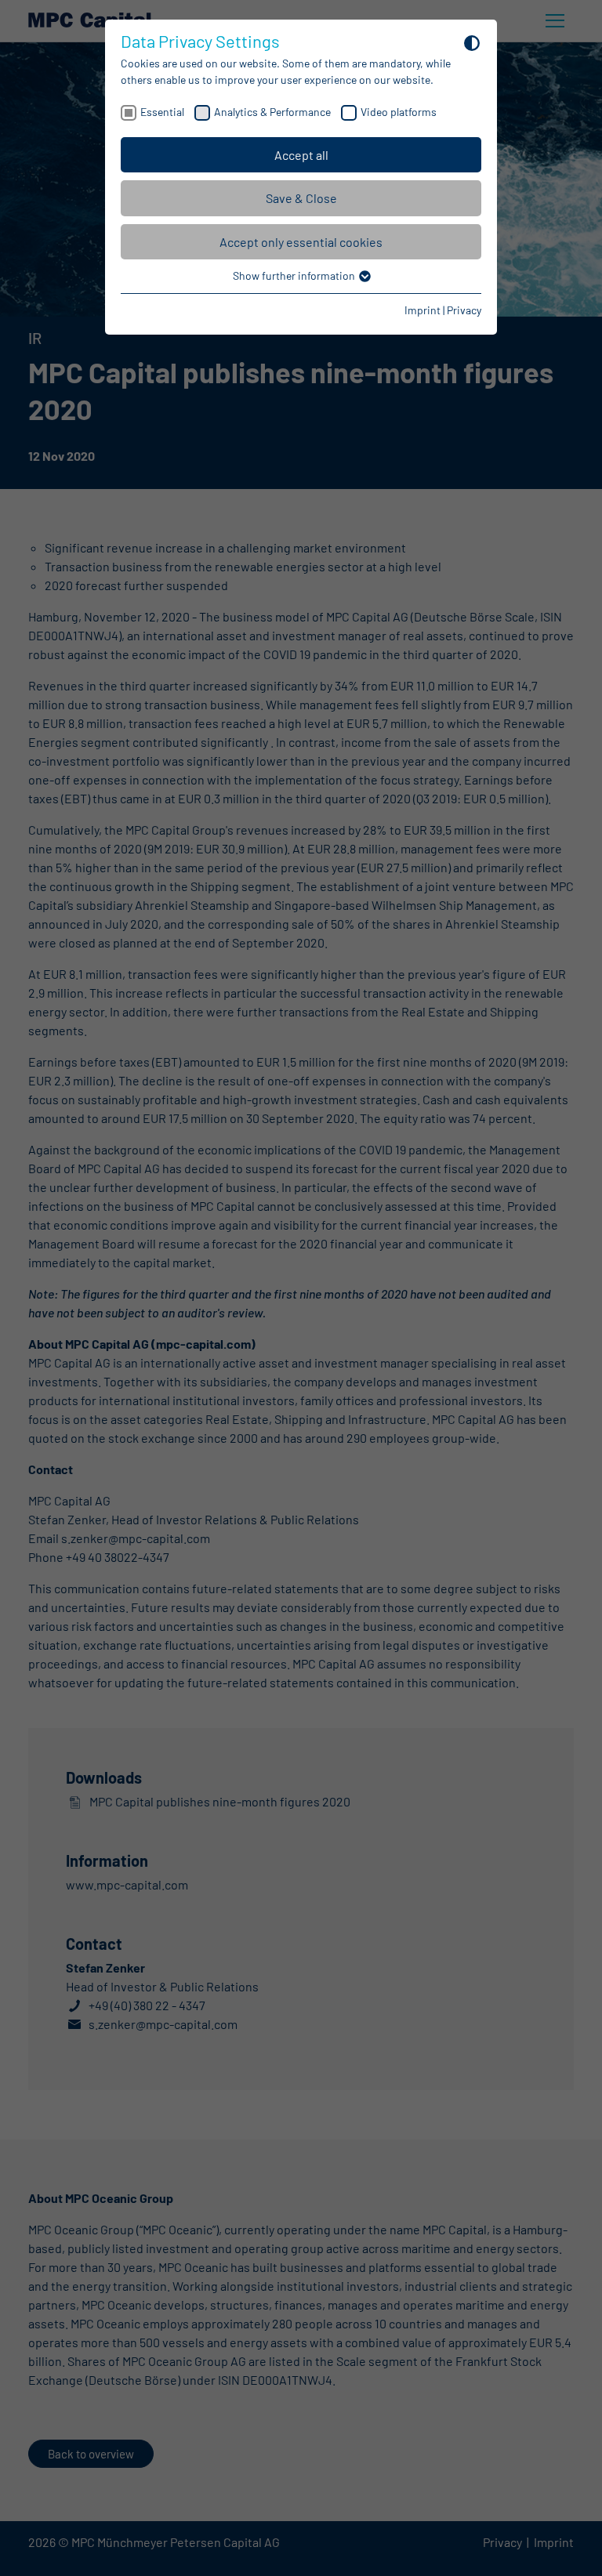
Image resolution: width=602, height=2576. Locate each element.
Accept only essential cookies (301, 242)
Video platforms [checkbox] (399, 112)
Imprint (422, 310)
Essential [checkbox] (162, 112)
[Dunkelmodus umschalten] (472, 42)
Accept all (301, 155)
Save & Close (301, 198)
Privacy (464, 310)
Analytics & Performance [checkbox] (272, 112)
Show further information (295, 275)
